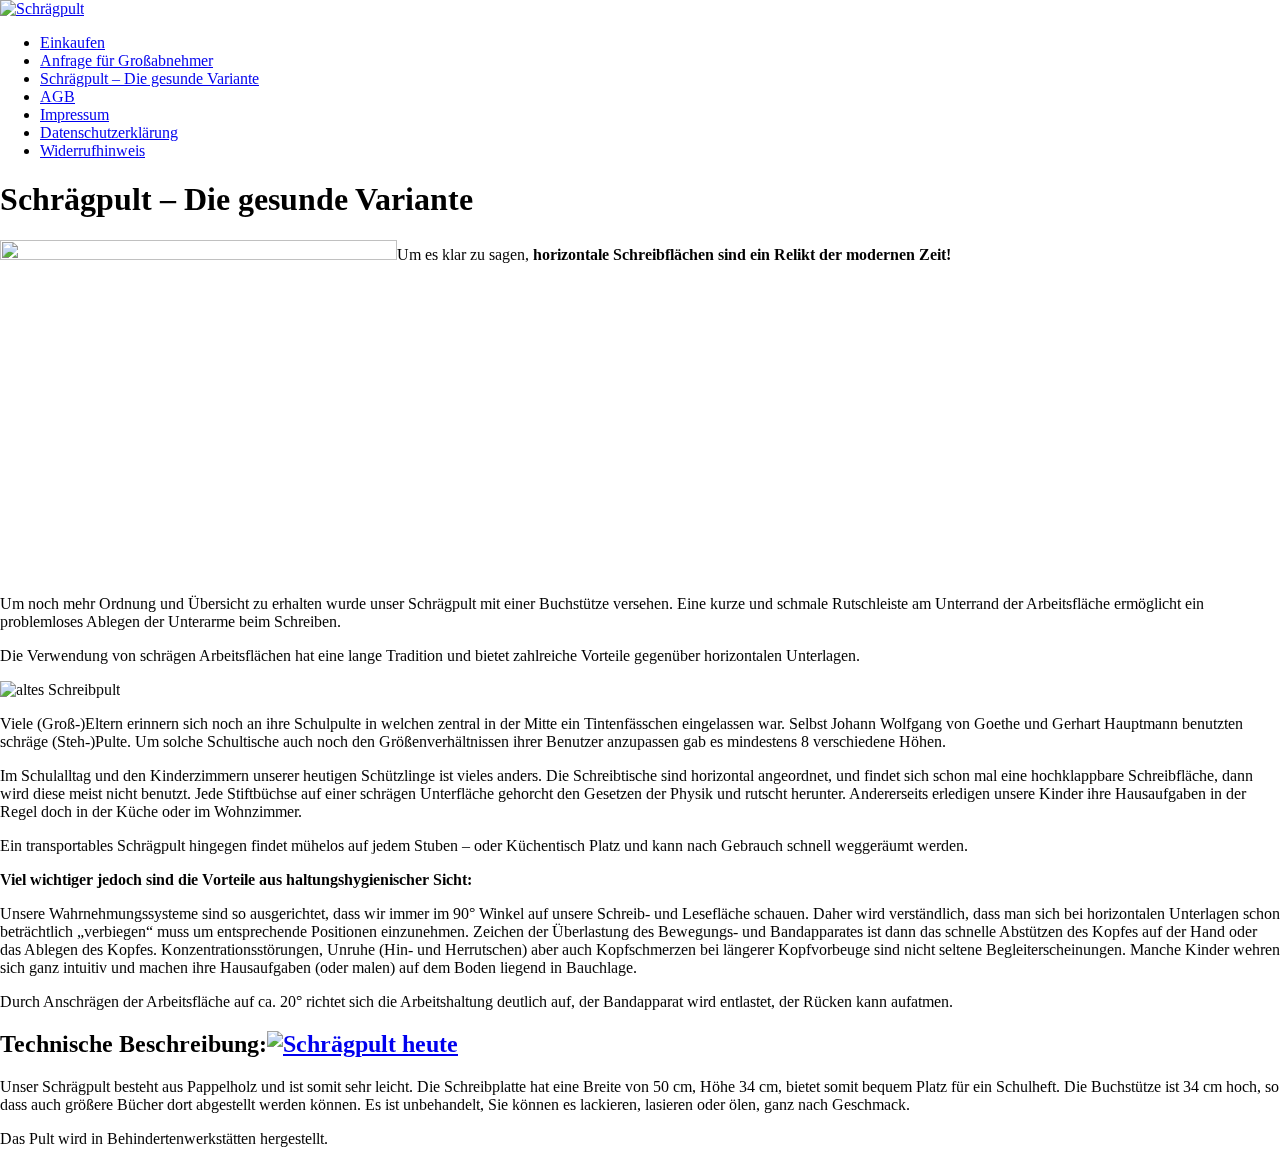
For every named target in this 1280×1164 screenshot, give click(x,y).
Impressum (74, 114)
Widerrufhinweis (92, 150)
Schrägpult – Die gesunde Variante (149, 78)
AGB (57, 96)
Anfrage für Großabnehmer (126, 60)
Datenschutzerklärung (109, 132)
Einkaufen (72, 42)
